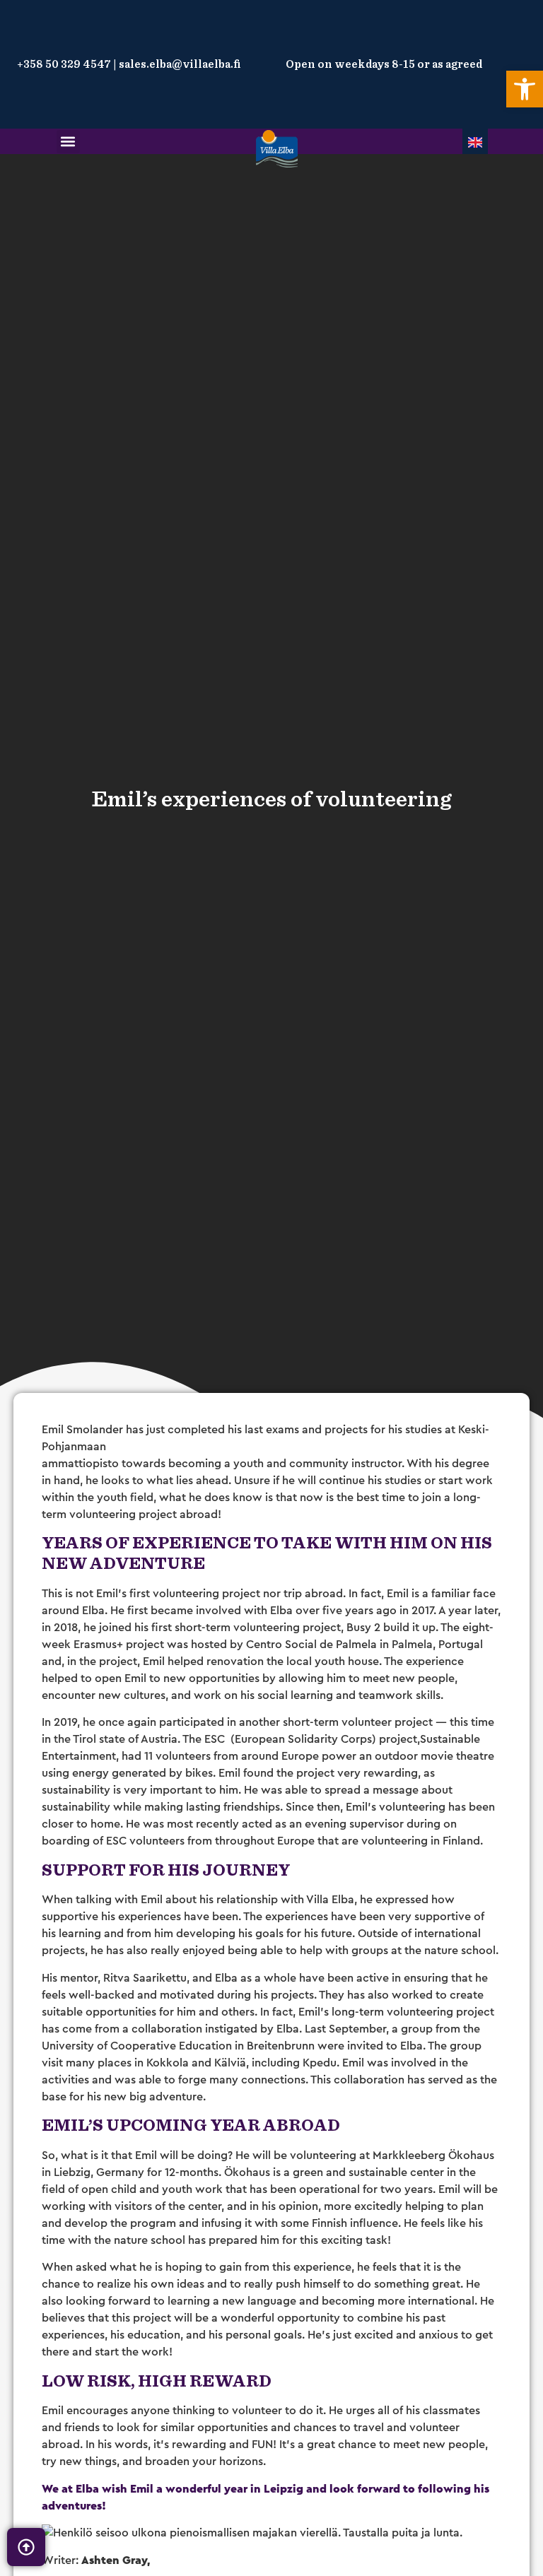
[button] (68, 142)
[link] (525, 89)
